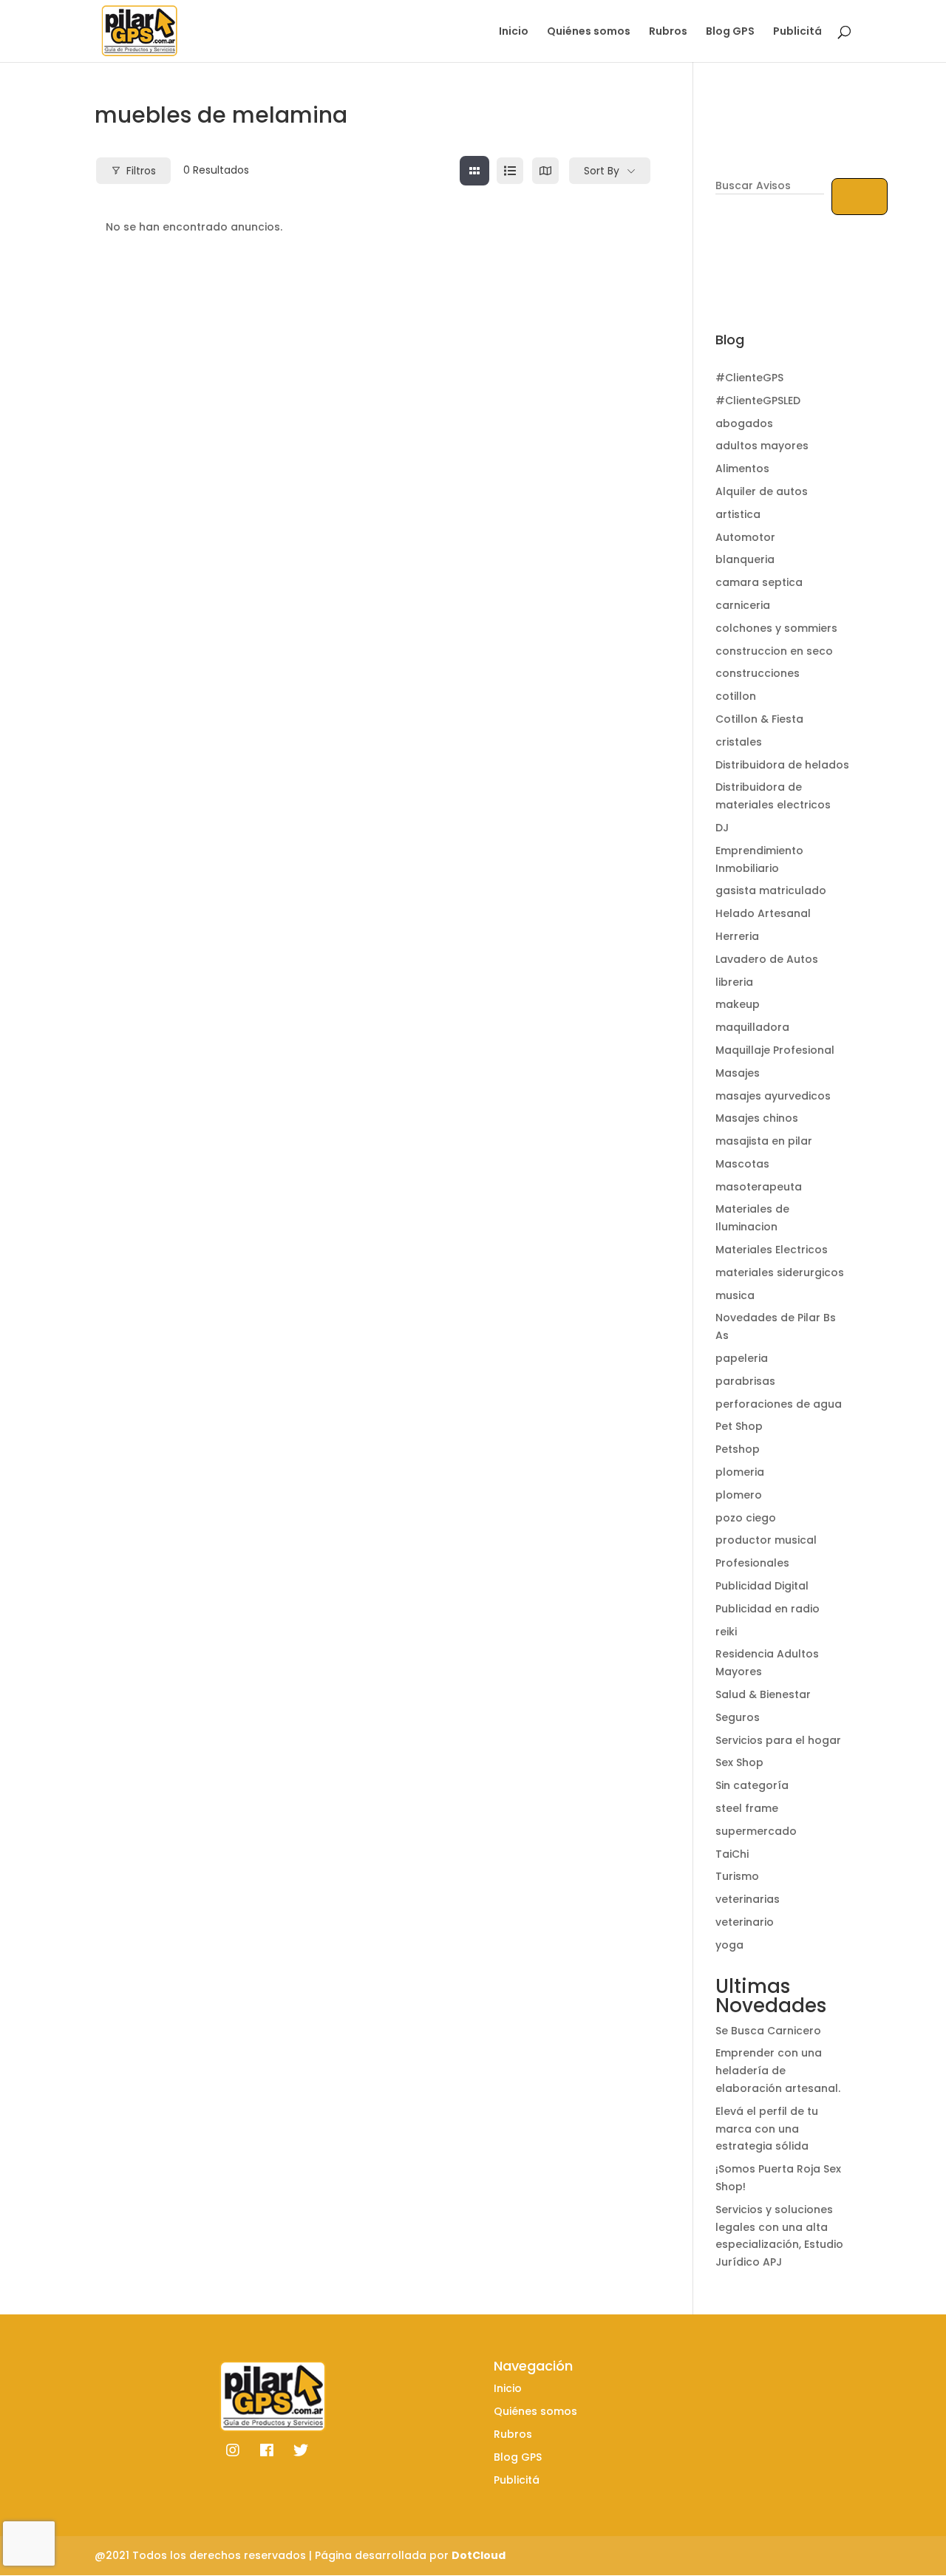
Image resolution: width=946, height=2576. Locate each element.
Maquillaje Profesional (775, 1050)
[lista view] (510, 171)
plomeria (740, 1472)
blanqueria (745, 559)
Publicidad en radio (768, 1609)
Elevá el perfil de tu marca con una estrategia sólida (767, 2129)
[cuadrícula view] (474, 171)
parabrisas (745, 1381)
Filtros (141, 171)
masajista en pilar (764, 1141)
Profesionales (752, 1563)
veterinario (745, 1922)
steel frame (747, 1808)
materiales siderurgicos (780, 1272)
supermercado (756, 1831)
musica (735, 1295)
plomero (739, 1495)
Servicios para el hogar (778, 1740)
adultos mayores (762, 446)
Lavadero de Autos (767, 959)
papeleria (742, 1358)
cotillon (736, 696)
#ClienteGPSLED (758, 401)
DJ (722, 828)
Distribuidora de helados (782, 765)
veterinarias (748, 1899)
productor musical (766, 1540)
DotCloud (479, 2555)
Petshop (738, 1449)
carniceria (743, 605)
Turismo (737, 1876)
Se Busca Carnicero (768, 2031)
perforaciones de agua (779, 1404)
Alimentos (742, 468)
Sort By (602, 171)
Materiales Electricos (772, 1250)
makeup (738, 1004)
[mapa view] (545, 171)
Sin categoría (752, 1785)
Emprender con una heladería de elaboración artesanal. (778, 2071)
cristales (739, 742)
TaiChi (732, 1854)
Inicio (514, 32)
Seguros (738, 1717)
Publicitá (797, 32)
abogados (744, 423)
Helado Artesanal (763, 913)
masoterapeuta (759, 1187)
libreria (734, 982)
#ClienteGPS (749, 378)
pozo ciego (746, 1518)
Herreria (737, 936)
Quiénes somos (589, 32)
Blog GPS (730, 32)
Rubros (668, 32)
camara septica (759, 582)
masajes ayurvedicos (773, 1096)
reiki (726, 1632)
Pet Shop (739, 1426)
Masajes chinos (757, 1118)
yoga (729, 1945)
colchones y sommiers (776, 628)
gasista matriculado (771, 890)
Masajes (738, 1073)
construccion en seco (774, 651)
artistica (738, 514)
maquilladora (752, 1027)
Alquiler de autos (762, 491)
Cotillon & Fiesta (759, 719)
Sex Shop (739, 1762)
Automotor (745, 537)
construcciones (758, 673)
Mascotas (742, 1164)
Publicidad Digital (762, 1586)
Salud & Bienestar (763, 1694)
